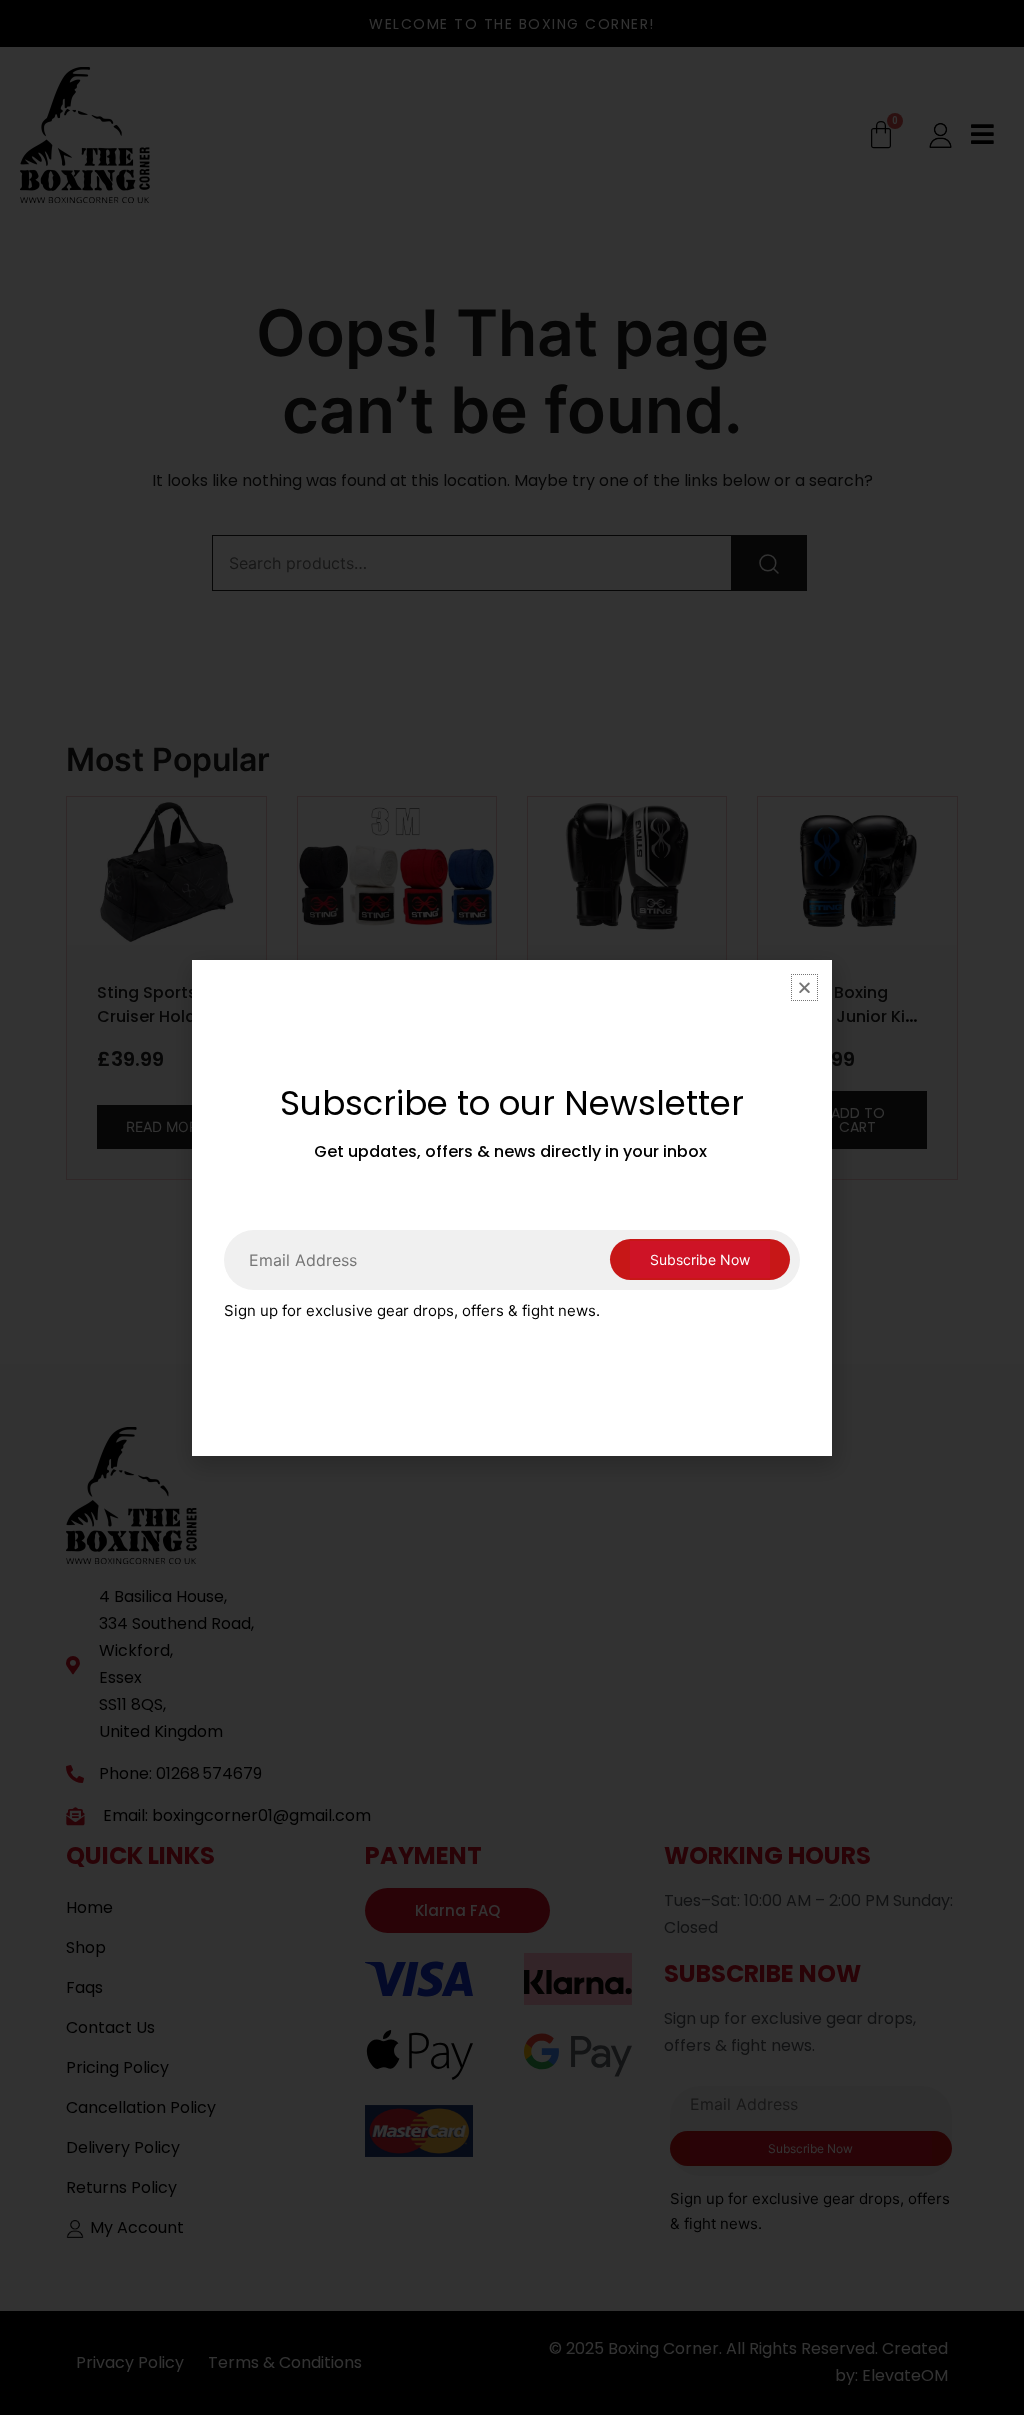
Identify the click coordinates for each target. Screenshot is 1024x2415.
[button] (804, 987)
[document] (512, 1207)
